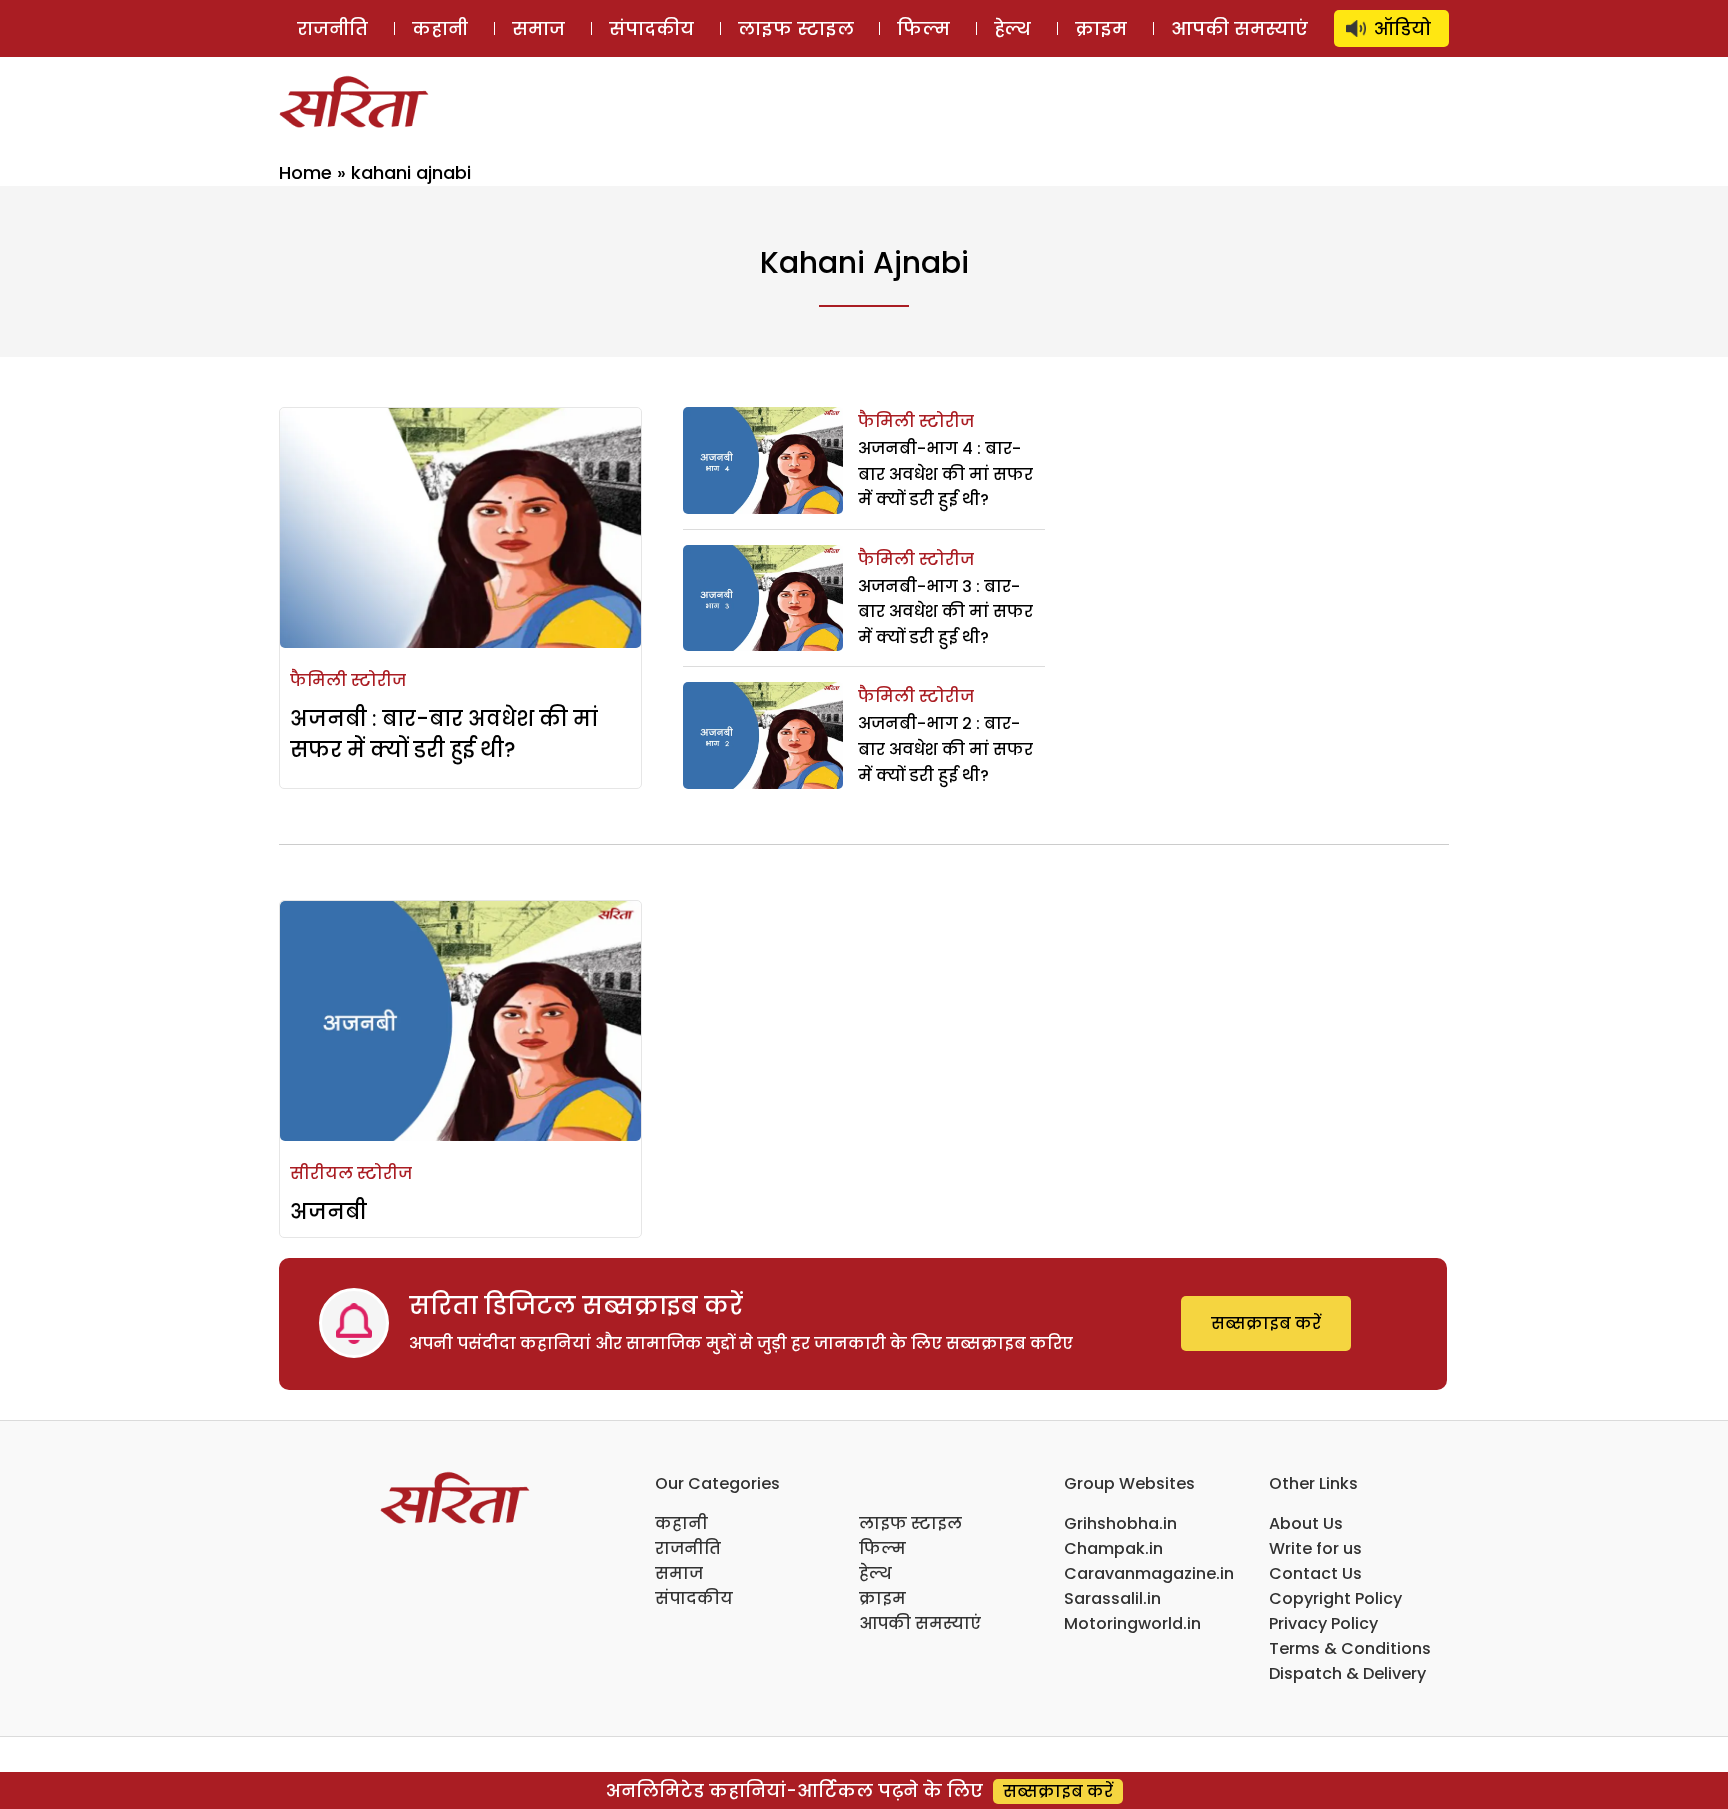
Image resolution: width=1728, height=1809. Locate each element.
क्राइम (1101, 28)
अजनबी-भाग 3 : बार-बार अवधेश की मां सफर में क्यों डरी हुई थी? (945, 612)
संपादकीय (651, 28)
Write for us (1315, 1548)
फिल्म (923, 28)
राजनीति (332, 28)
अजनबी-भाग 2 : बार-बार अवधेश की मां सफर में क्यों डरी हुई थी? (945, 749)
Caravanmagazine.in (1149, 1573)
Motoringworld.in (1132, 1623)
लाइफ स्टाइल (796, 28)
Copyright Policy (1335, 1598)
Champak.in (1113, 1548)
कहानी (440, 28)
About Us (1306, 1523)
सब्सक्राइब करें (1266, 1323)
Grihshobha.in (1120, 1523)
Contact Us (1315, 1573)
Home (305, 172)
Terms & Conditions (1350, 1648)
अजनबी (328, 1211)
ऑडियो (1402, 28)
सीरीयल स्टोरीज (351, 1173)
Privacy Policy (1323, 1623)
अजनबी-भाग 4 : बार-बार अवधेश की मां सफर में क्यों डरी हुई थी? (945, 474)
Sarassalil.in (1112, 1598)
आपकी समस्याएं (1239, 28)
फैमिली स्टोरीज (348, 680)
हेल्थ (1012, 28)
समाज (538, 28)
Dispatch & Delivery (1347, 1673)
